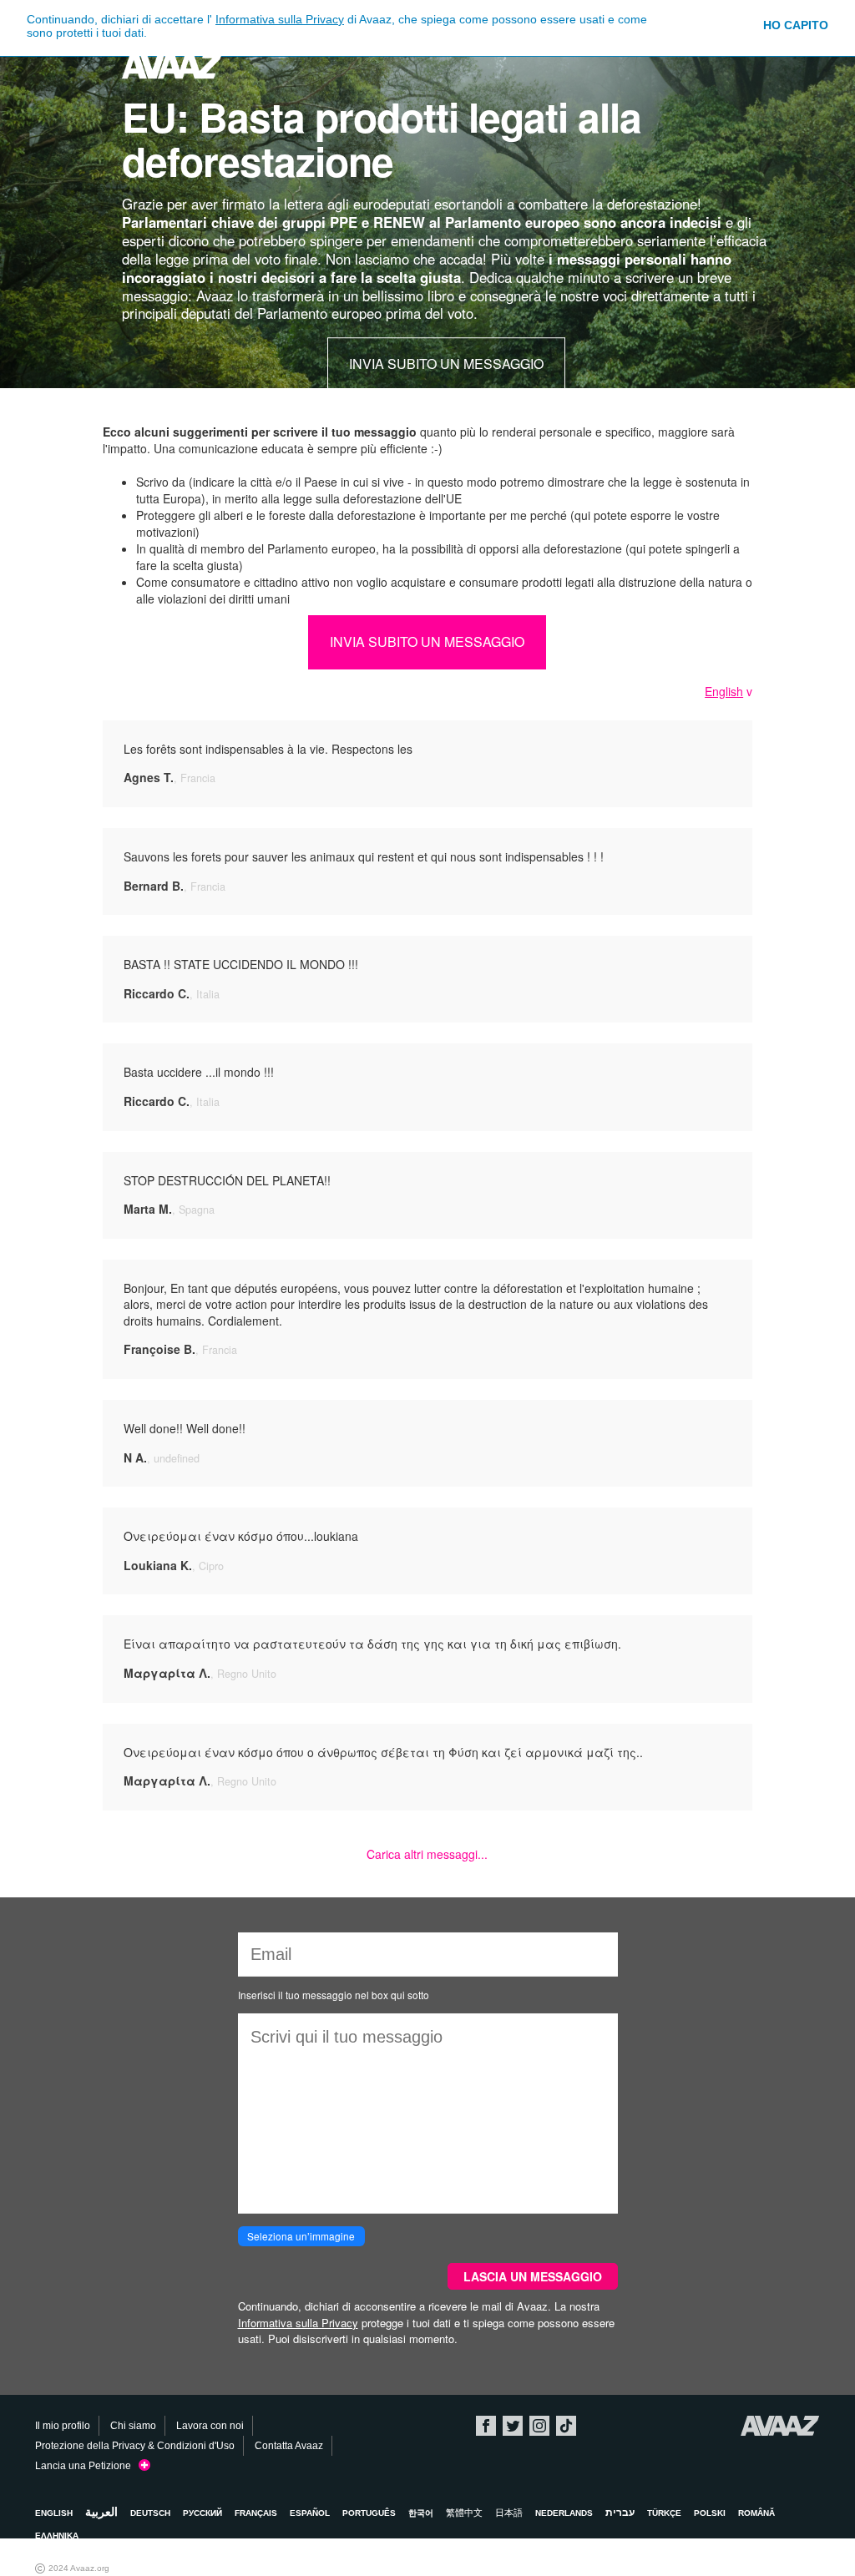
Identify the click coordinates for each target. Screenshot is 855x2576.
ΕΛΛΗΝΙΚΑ (57, 2536)
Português (369, 2513)
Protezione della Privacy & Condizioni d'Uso (135, 2446)
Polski (710, 2513)
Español (310, 2513)
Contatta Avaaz (289, 2446)
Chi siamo (133, 2426)
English (724, 691)
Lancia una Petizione (87, 2466)
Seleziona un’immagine (301, 2236)
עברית (620, 2513)
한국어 (421, 2513)
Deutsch (150, 2513)
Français (256, 2513)
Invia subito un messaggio (446, 364)
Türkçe (664, 2513)
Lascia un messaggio (533, 2276)
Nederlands (564, 2513)
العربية (101, 2512)
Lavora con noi (210, 2426)
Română (756, 2513)
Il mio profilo (63, 2426)
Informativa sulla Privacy (280, 19)
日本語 (509, 2513)
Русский (202, 2513)
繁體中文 (464, 2513)
